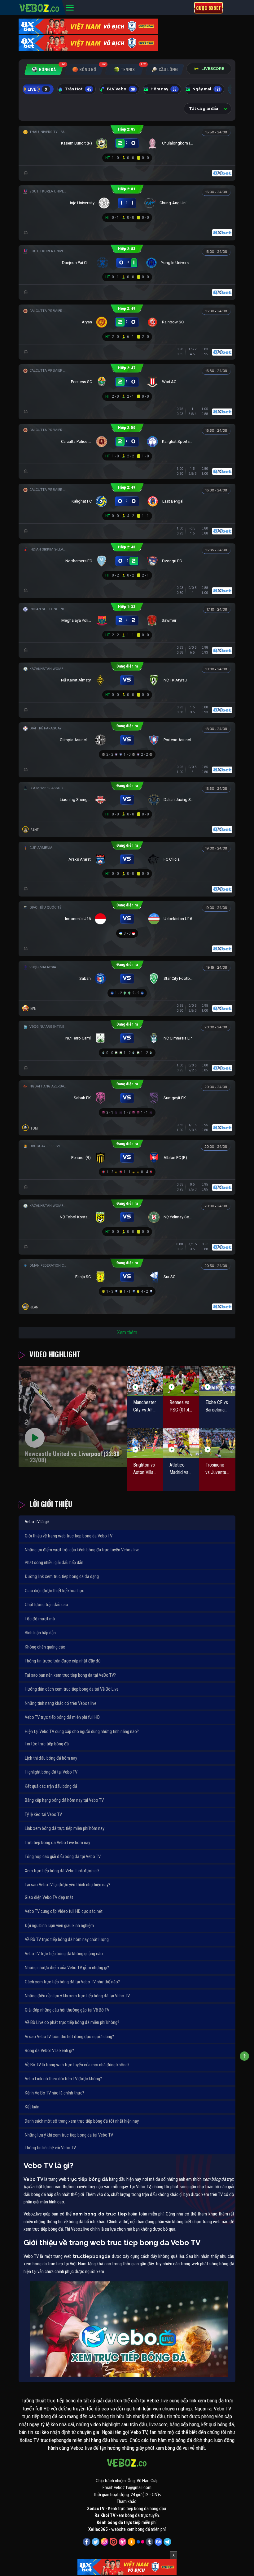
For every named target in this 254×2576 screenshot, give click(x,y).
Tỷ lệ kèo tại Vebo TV (43, 1814)
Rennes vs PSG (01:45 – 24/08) (181, 1407)
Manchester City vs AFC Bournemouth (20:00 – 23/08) (145, 1407)
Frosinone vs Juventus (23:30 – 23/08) (217, 1469)
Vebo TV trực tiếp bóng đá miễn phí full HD (62, 1717)
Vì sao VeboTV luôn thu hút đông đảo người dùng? (69, 2037)
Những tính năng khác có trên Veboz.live (61, 1703)
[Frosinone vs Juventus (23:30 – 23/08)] (217, 1443)
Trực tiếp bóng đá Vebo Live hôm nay (57, 1843)
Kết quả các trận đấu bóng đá (51, 1786)
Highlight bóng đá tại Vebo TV (51, 1772)
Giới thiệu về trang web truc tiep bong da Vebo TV (69, 1536)
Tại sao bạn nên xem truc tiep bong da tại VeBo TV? (70, 1675)
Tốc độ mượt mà (40, 1619)
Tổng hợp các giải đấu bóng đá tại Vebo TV (63, 1856)
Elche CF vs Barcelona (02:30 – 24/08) (217, 1407)
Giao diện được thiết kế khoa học (55, 1591)
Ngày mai (206, 89)
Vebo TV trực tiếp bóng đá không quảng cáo (64, 1954)
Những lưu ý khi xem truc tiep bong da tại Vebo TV (69, 2135)
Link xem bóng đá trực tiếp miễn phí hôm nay (65, 1828)
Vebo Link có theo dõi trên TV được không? (63, 2079)
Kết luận (32, 2107)
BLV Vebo (121, 89)
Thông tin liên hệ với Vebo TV (50, 2148)
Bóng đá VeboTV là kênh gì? (49, 2051)
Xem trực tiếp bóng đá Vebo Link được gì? (62, 1871)
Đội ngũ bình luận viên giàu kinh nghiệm (59, 1926)
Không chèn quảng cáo (45, 1647)
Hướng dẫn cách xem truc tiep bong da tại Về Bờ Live (72, 1689)
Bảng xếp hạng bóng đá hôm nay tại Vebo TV (64, 1800)
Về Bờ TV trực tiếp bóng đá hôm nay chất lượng (67, 1939)
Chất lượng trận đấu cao (46, 1605)
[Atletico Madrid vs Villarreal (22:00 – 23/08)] (181, 1443)
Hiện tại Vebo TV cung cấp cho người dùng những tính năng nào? (82, 1731)
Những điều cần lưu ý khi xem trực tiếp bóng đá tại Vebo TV (77, 1996)
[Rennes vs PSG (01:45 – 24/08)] (181, 1381)
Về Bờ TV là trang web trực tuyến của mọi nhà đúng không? (77, 2065)
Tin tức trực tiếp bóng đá (47, 1744)
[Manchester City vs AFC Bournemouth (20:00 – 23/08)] (145, 1381)
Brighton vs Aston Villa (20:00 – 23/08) (144, 1469)
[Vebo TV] (40, 7)
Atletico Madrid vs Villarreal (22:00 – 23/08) (179, 1469)
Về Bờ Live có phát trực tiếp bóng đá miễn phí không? (72, 2022)
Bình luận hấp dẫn (40, 1633)
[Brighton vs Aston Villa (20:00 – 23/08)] (145, 1443)
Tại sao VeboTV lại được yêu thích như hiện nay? (68, 1885)
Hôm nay (164, 89)
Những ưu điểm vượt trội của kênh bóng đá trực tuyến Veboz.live (82, 1550)
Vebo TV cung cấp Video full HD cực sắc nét (64, 1911)
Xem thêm (127, 1332)
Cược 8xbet (208, 8)
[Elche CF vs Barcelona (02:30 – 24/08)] (217, 1381)
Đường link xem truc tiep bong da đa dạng (62, 1576)
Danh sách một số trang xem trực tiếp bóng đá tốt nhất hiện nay (82, 2121)
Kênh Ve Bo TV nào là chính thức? (55, 2093)
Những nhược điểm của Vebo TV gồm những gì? (67, 1968)
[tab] (44, 69)
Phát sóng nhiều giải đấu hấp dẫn (54, 1562)
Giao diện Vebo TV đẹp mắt (49, 1897)
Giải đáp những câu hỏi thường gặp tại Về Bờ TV (67, 2010)
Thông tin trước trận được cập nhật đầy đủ (63, 1661)
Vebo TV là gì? (37, 1522)
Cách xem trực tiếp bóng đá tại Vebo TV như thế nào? (72, 1982)
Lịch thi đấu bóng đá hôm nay (51, 1758)
